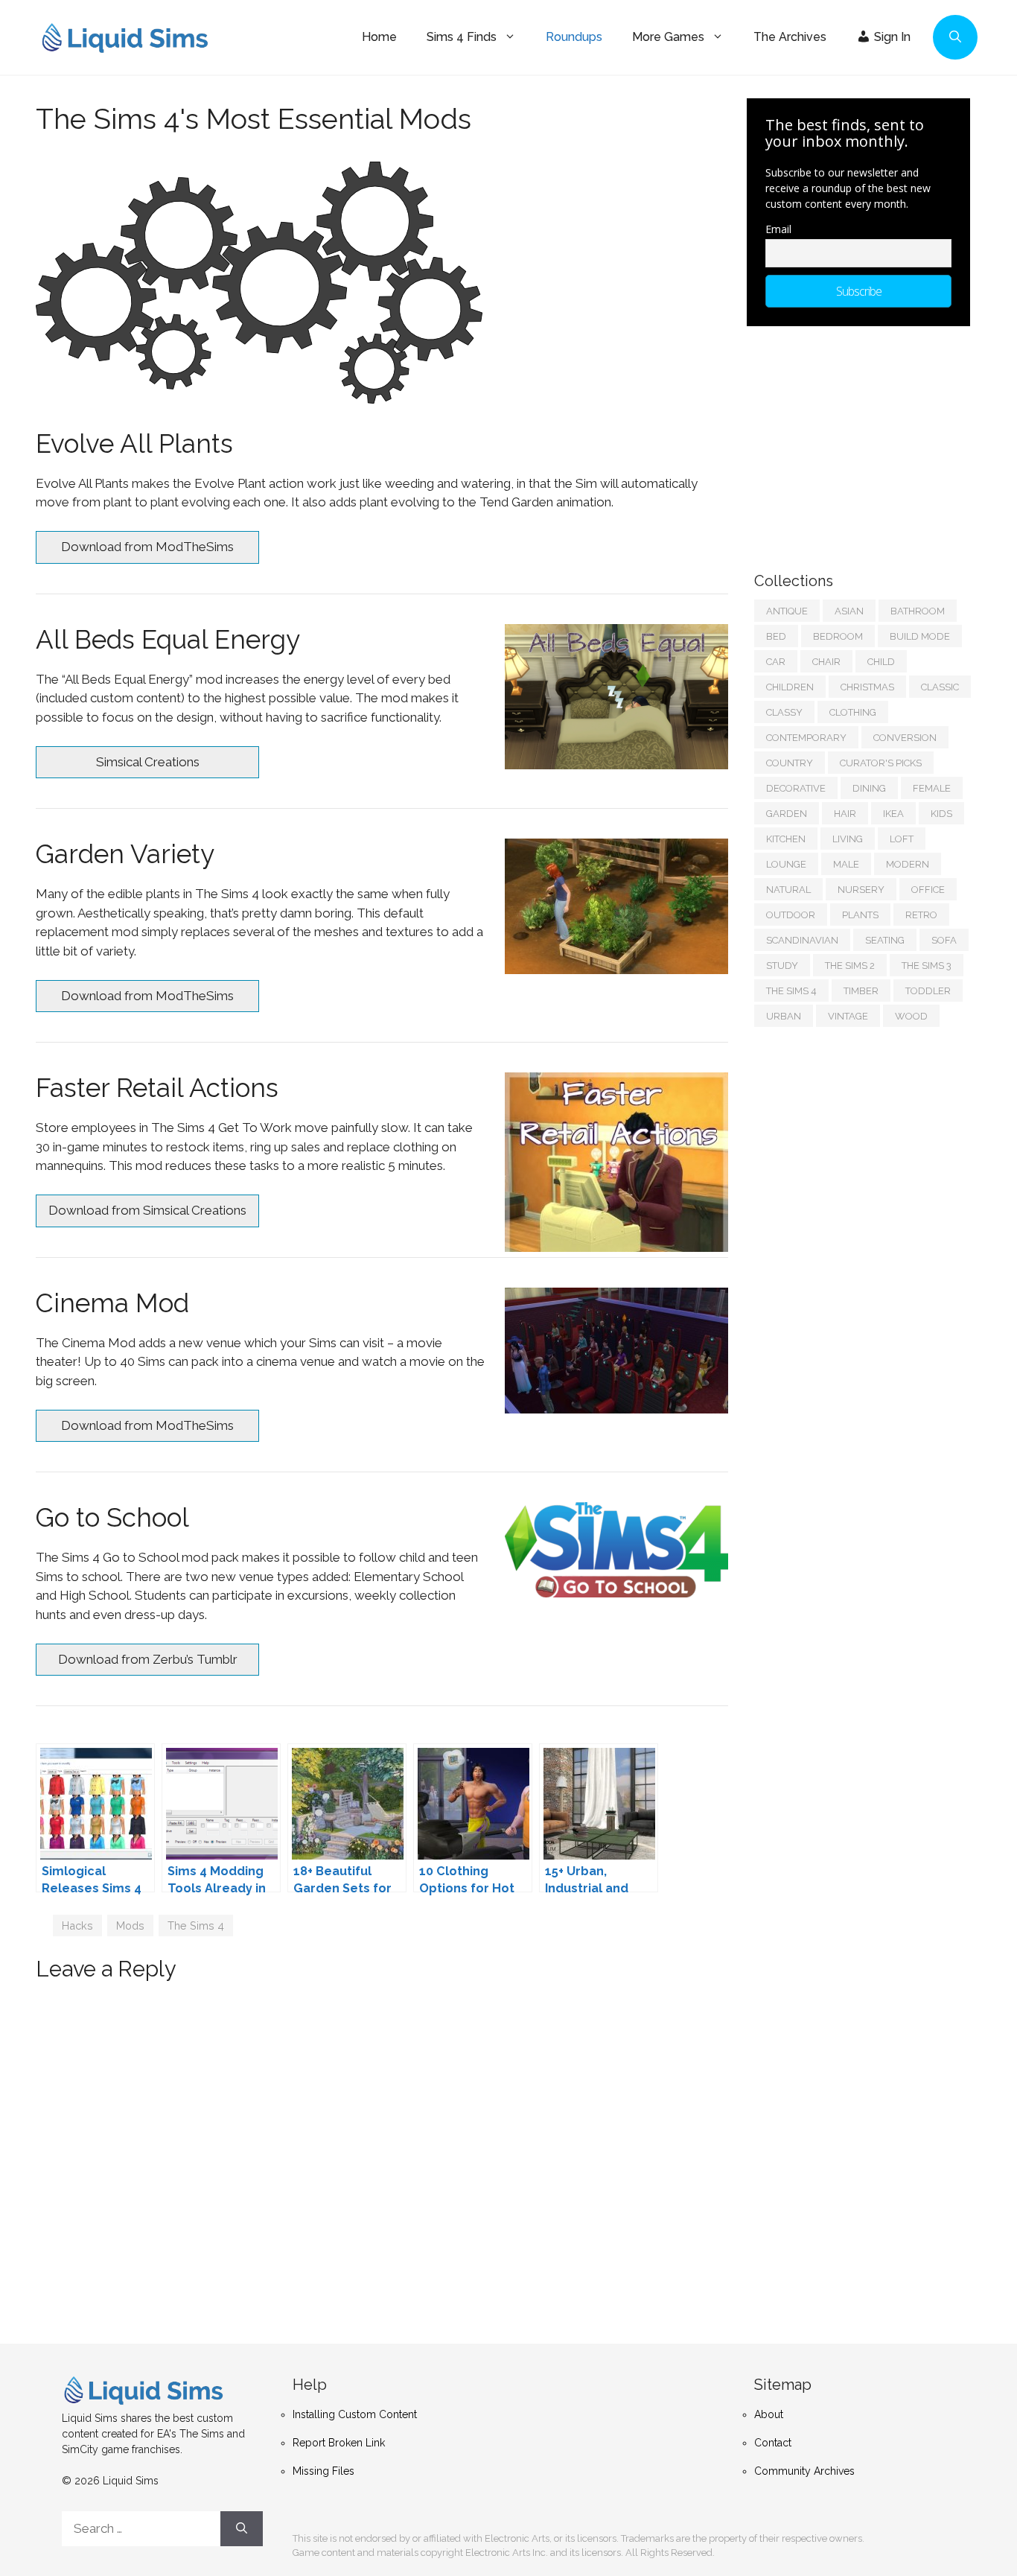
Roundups (574, 37)
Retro (921, 915)
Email (778, 229)
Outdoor (791, 915)
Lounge (786, 864)
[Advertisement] (866, 442)
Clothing (853, 712)
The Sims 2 (850, 966)
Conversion (905, 738)
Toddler (928, 991)
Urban (784, 1016)
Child (881, 662)
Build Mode (920, 636)
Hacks (77, 1925)
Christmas (867, 687)
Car (776, 662)
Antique (787, 611)
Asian (849, 611)
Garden (787, 814)
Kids (941, 814)
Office (928, 890)
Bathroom (918, 611)
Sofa (944, 940)
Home (379, 37)
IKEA (893, 814)
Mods (130, 1925)
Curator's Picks (881, 763)
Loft (902, 839)
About (769, 2414)
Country (790, 763)
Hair (845, 814)
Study (782, 966)
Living (848, 839)
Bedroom (838, 636)
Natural (788, 890)
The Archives (790, 37)
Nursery (861, 890)
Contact (773, 2443)
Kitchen (786, 839)
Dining (869, 788)
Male (846, 864)
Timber (861, 991)
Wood (911, 1016)
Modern (908, 864)
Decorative (796, 788)
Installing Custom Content (355, 2414)
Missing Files (323, 2471)
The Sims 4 (196, 1925)
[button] (955, 37)
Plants (860, 915)
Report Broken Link (339, 2443)
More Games (668, 37)
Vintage (848, 1016)
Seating (885, 940)
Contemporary (806, 738)
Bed (776, 636)
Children (790, 687)
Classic (940, 687)
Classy (784, 712)
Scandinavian (802, 940)
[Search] (242, 2529)
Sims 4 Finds (462, 37)
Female (932, 788)
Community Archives (804, 2471)
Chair (826, 662)
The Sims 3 (927, 966)
